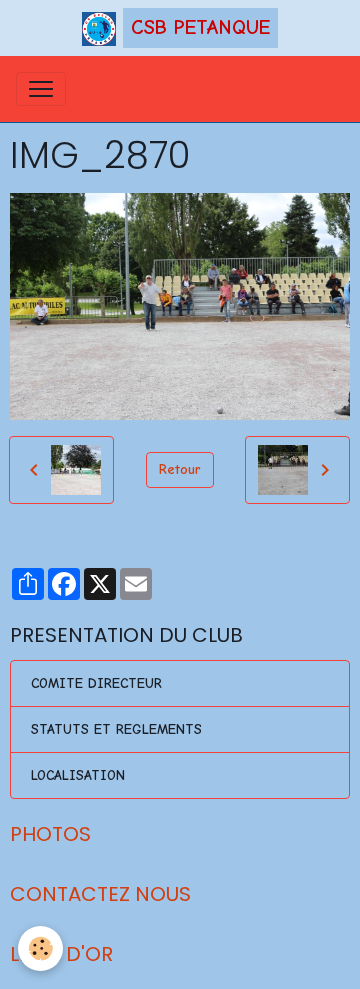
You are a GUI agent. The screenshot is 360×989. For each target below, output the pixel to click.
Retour (180, 469)
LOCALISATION (78, 775)
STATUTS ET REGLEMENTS (116, 729)
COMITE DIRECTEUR (96, 683)
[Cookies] (40, 948)
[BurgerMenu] (41, 89)
